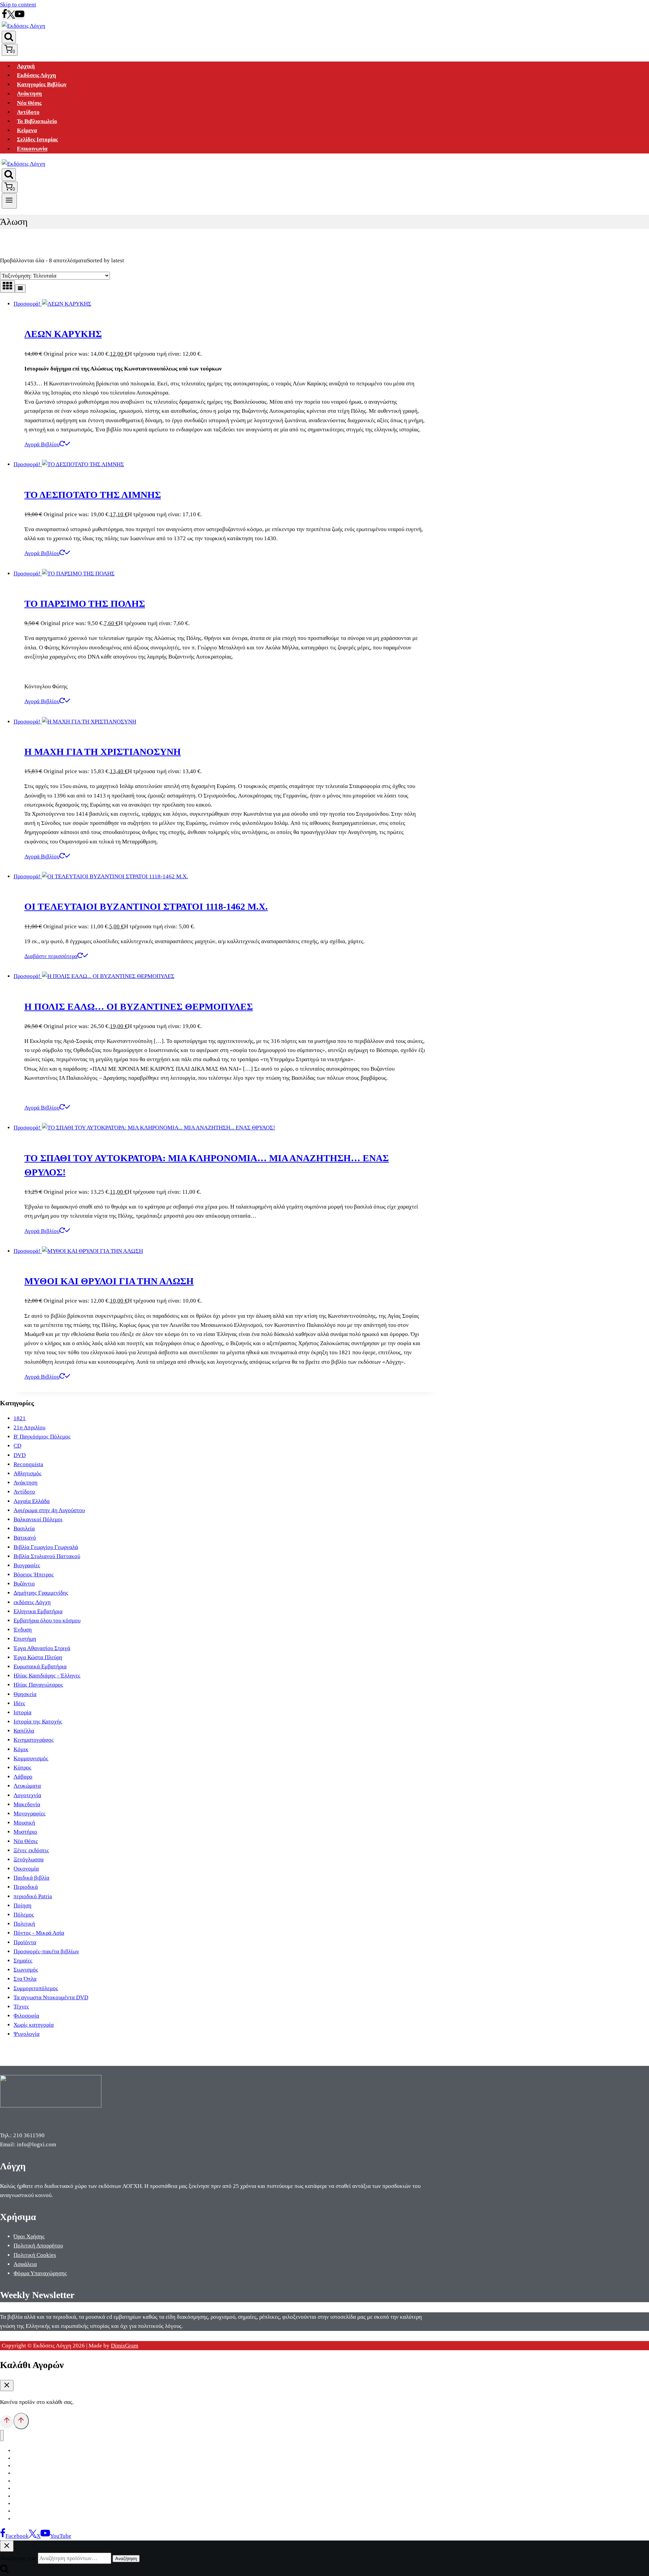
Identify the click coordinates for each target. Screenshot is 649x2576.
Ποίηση (22, 1905)
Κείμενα (27, 130)
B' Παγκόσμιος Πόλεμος (42, 1437)
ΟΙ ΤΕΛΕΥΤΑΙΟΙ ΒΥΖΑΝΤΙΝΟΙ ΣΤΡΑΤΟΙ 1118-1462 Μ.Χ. (146, 907)
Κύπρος (22, 1768)
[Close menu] (2, 2436)
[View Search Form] (9, 37)
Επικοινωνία (32, 149)
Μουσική (24, 1823)
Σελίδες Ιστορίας (37, 139)
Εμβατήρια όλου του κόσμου (47, 1620)
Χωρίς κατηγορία (34, 2025)
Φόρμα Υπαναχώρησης (40, 2273)
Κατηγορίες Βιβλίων (42, 84)
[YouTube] (20, 17)
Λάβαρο (23, 1777)
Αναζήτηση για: (18, 2558)
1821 (20, 1418)
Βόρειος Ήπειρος (34, 1575)
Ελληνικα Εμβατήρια (38, 1611)
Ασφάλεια (25, 2264)
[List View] (20, 289)
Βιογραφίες (27, 1565)
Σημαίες (23, 1961)
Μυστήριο (25, 1832)
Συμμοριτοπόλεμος (36, 1988)
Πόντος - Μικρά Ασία (39, 1933)
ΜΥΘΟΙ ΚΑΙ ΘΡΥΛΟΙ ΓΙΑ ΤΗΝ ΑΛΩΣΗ (109, 1281)
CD (17, 1446)
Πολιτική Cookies (35, 2255)
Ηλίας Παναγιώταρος (38, 1685)
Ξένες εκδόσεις (31, 1850)
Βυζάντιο (24, 1584)
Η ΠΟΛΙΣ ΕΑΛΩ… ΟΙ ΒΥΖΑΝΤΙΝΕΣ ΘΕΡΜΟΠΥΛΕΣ (139, 1007)
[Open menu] (9, 201)
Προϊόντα (25, 1942)
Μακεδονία (27, 1804)
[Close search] (7, 2546)
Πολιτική (24, 1924)
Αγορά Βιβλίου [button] (42, 444)
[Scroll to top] (7, 2422)
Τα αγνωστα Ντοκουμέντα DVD (51, 1997)
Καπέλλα (24, 1731)
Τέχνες (21, 2007)
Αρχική (26, 66)
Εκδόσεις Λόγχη (37, 75)
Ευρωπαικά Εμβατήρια (40, 1666)
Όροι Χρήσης (29, 2236)
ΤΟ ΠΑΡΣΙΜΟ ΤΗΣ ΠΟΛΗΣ (85, 604)
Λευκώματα (27, 1786)
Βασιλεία (24, 1529)
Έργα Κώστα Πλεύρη (38, 1657)
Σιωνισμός (26, 1970)
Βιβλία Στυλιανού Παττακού (47, 1556)
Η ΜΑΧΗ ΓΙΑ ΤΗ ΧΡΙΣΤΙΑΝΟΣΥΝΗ (103, 752)
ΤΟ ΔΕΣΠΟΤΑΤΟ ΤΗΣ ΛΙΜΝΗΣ (93, 495)
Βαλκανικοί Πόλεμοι (38, 1519)
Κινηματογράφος (34, 1740)
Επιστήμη (25, 1639)
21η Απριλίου (29, 1427)
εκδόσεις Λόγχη (32, 1602)
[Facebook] (4, 17)
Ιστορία (22, 1712)
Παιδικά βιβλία (31, 1878)
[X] (11, 17)
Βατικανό (25, 1538)
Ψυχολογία (27, 2034)
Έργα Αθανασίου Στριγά (42, 1648)
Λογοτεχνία (27, 1795)
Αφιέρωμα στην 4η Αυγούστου (49, 1510)
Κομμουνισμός (31, 1758)
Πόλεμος (24, 1915)
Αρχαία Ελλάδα (32, 1501)
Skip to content (18, 5)
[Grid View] (7, 287)
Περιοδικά (26, 1887)
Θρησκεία (25, 1694)
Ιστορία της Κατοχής (38, 1722)
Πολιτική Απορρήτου (38, 2246)
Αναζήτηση (126, 2559)
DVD (20, 1455)
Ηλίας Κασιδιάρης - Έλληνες (47, 1676)
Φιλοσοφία (26, 2016)
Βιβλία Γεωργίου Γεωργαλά (46, 1547)
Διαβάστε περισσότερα (51, 956)
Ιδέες (19, 1703)
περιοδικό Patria (33, 1896)
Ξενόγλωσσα (29, 1859)
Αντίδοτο (28, 112)
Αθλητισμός (28, 1473)
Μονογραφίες (30, 1814)
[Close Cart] (7, 2386)
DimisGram (125, 2346)
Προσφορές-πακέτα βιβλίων (46, 1951)
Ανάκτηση (29, 94)
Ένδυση (23, 1630)
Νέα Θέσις (29, 103)
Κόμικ (21, 1749)
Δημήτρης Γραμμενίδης (41, 1593)
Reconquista (28, 1464)
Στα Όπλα (25, 1979)
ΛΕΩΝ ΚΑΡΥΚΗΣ (63, 334)
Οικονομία (26, 1869)
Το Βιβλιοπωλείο (37, 121)
